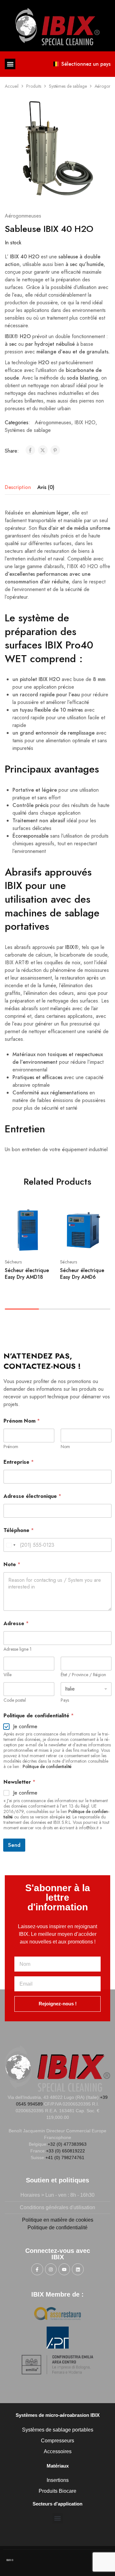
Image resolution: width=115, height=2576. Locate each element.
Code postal (15, 1700)
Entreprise (19, 1462)
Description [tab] (18, 487)
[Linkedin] (78, 2269)
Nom (65, 1447)
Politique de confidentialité (47, 1766)
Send (14, 1845)
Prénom (11, 1447)
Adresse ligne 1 (18, 1649)
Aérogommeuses (23, 216)
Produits (34, 86)
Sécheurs (13, 1262)
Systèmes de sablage (68, 86)
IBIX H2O (85, 422)
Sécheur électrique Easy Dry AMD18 (27, 1274)
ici (68, 1817)
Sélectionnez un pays (86, 64)
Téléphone (19, 1530)
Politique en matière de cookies (58, 2220)
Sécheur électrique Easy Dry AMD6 (82, 1274)
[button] (10, 64)
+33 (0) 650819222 (65, 2151)
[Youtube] (64, 2269)
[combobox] (11, 1545)
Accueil (12, 86)
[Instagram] (51, 2269)
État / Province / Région (83, 1675)
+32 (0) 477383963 (67, 2144)
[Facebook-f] (37, 2269)
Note (12, 1564)
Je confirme (25, 1727)
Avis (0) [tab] (46, 487)
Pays (65, 1700)
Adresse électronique (32, 1496)
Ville (8, 1675)
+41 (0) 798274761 (65, 2158)
